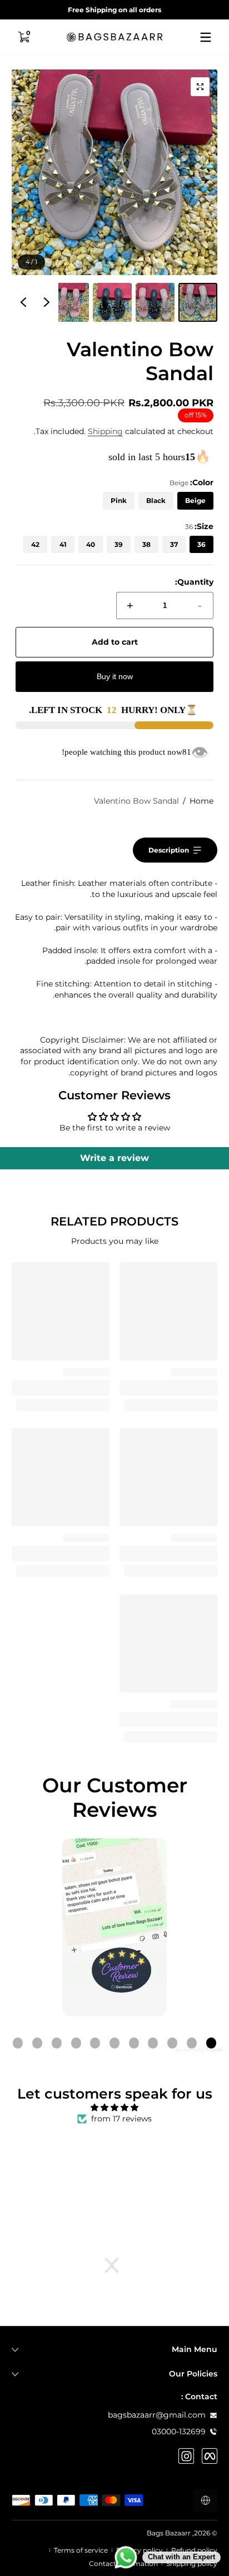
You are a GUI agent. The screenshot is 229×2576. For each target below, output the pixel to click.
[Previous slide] (47, 302)
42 (35, 544)
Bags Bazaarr (169, 2533)
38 (146, 544)
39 (119, 544)
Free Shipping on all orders (114, 10)
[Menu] (206, 37)
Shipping (105, 431)
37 (174, 544)
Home (201, 801)
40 (91, 544)
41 (63, 544)
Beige (195, 500)
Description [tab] (169, 850)
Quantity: (194, 582)
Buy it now (115, 676)
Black (156, 500)
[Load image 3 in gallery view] (112, 302)
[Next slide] (23, 302)
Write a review (114, 1158)
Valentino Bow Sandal (136, 801)
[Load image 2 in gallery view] (155, 302)
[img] (114, 2108)
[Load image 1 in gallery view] (198, 302)
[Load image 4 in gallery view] (69, 302)
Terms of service (81, 2550)
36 (201, 544)
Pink (119, 500)
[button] (23, 37)
